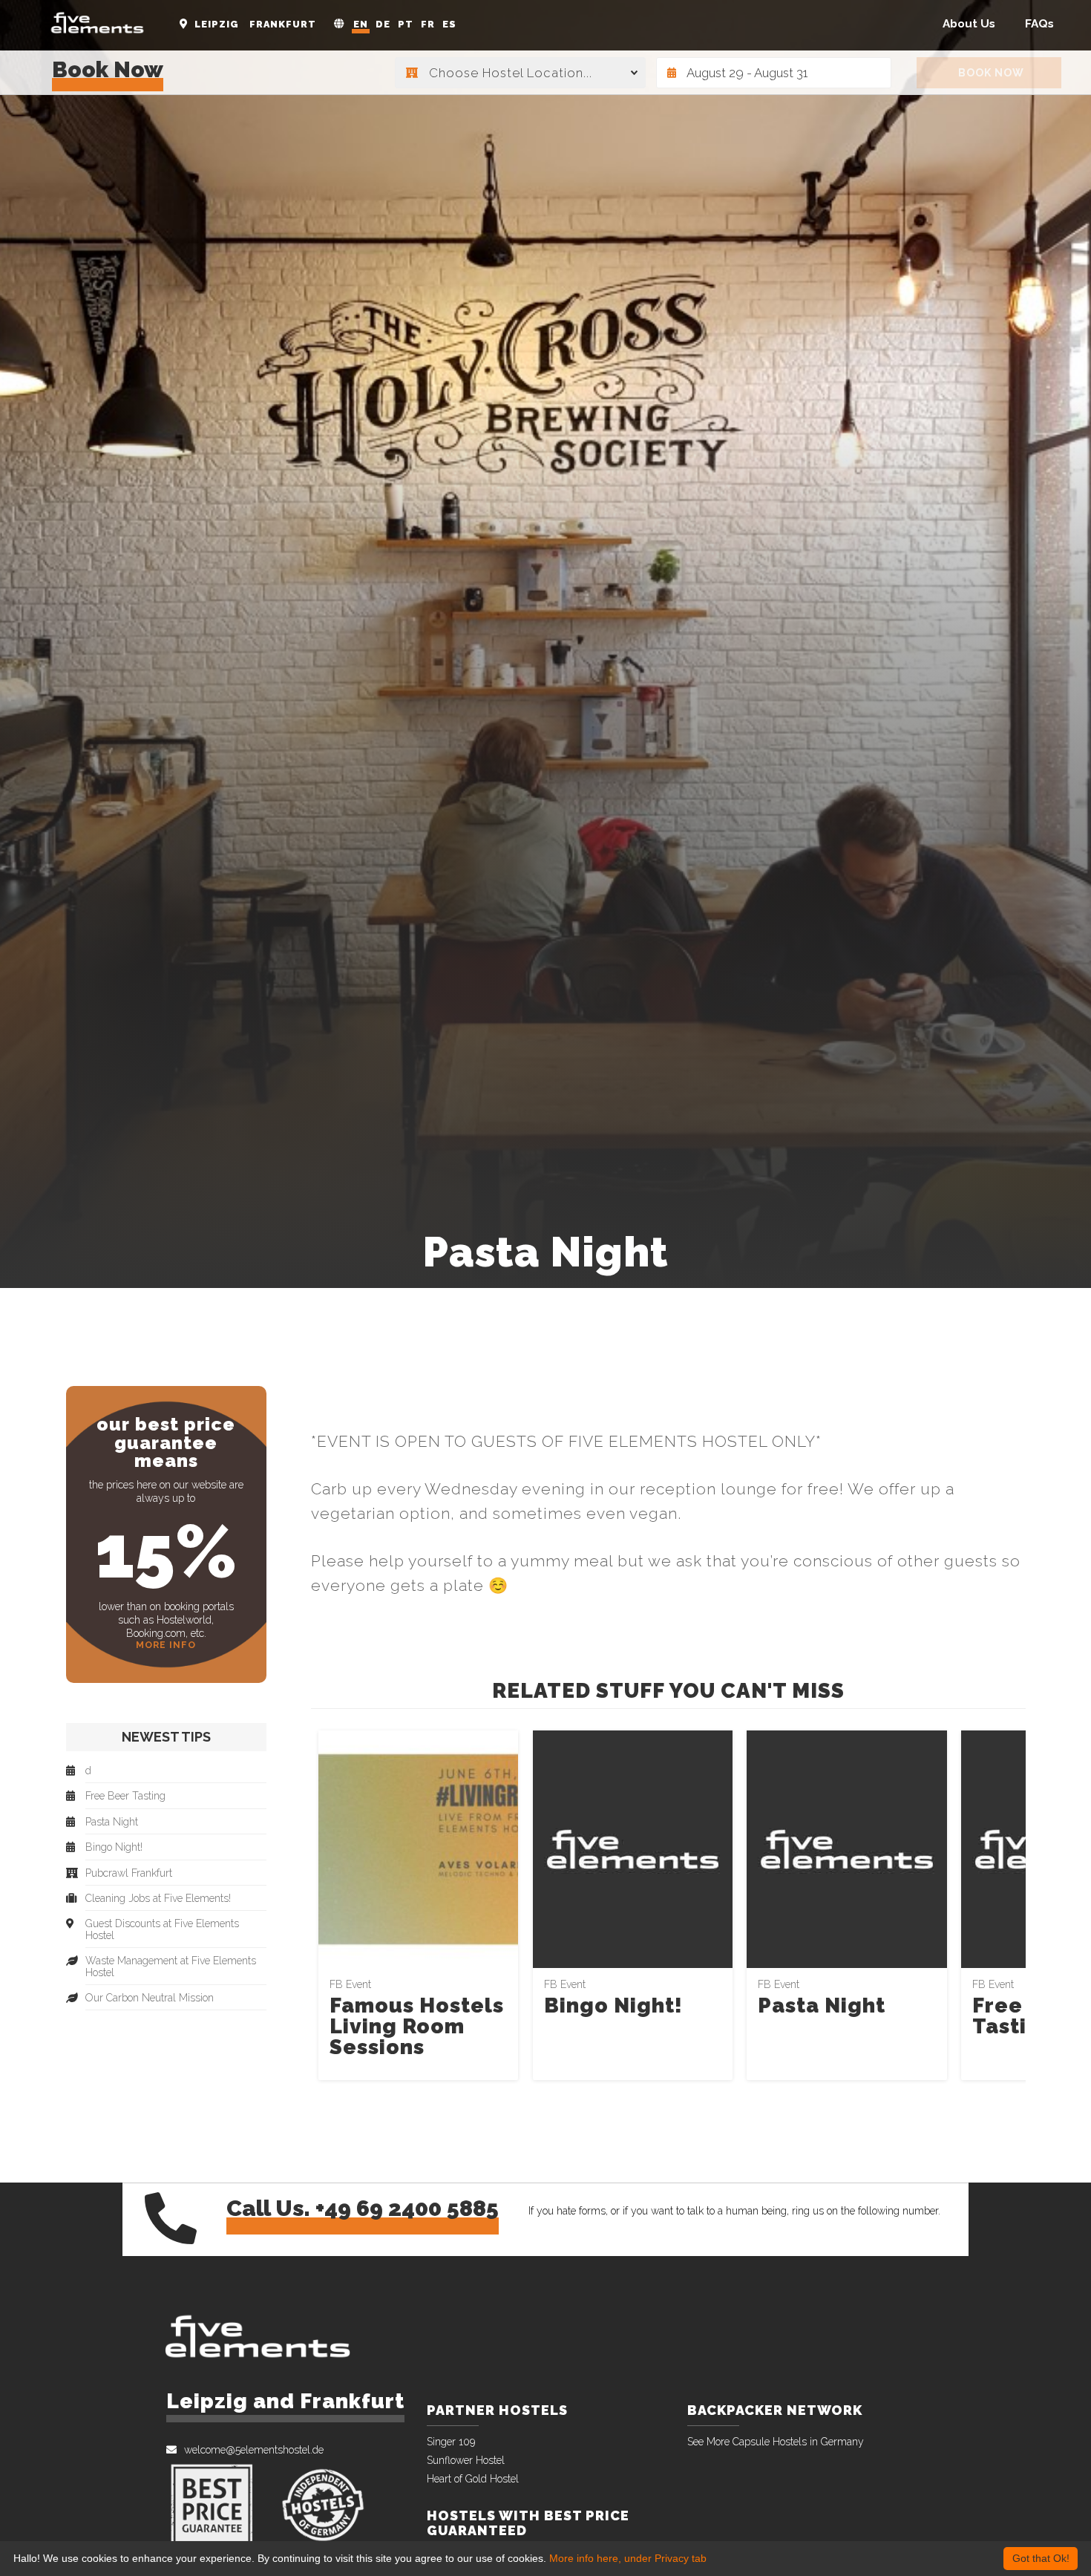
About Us (969, 24)
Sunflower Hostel (466, 2460)
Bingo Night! (613, 2005)
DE (383, 24)
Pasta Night (822, 2005)
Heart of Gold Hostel (473, 2479)
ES (449, 24)
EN (361, 24)
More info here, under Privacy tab (628, 2558)
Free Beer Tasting (125, 1796)
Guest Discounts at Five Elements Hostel (162, 1929)
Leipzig (217, 24)
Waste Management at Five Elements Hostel (171, 1967)
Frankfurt (283, 24)
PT (406, 24)
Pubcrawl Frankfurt (129, 1873)
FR (428, 24)
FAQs (1039, 24)
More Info (166, 1645)
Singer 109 (451, 2442)
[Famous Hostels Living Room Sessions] (418, 1848)
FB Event (350, 1984)
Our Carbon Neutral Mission (150, 1998)
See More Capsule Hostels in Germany (776, 2442)
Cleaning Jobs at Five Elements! (158, 1899)
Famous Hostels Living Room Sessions (417, 2026)
